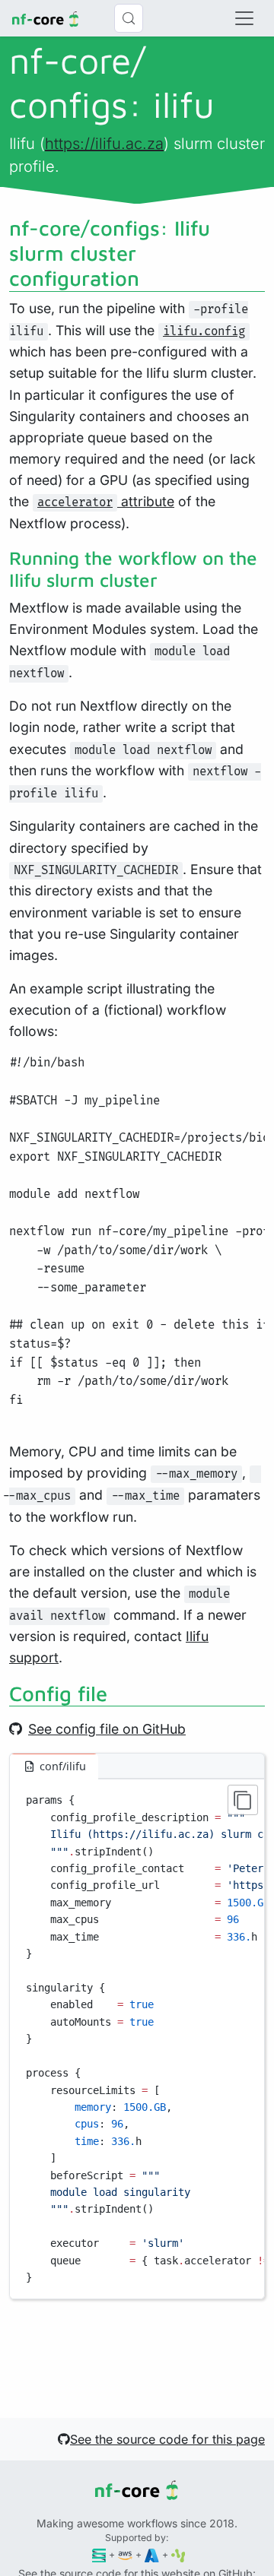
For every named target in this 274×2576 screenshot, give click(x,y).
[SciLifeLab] (178, 2554)
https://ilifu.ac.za (104, 144)
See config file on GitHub (107, 1729)
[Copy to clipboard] (243, 1800)
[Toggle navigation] (244, 18)
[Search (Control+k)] (129, 18)
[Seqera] (99, 2554)
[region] (137, 2039)
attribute (106, 501)
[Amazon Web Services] (125, 2554)
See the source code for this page (167, 2439)
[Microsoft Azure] (152, 2554)
